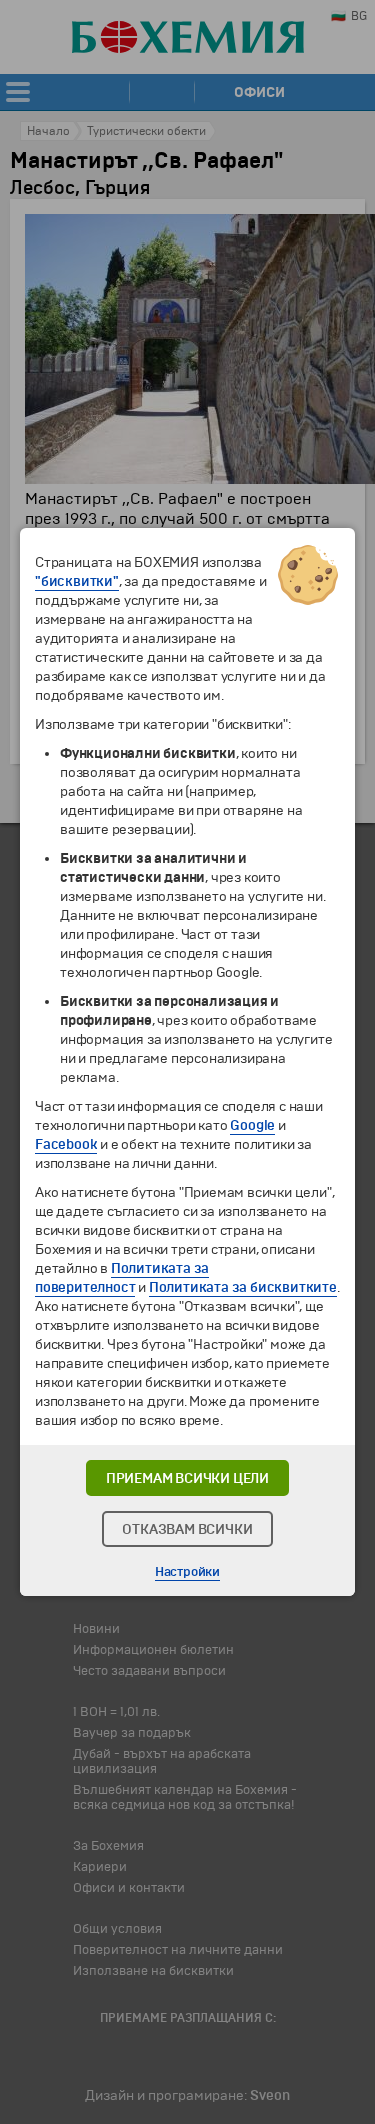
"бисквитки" (77, 581)
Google (252, 1125)
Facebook (66, 1144)
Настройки (187, 1572)
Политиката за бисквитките (243, 1287)
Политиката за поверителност (122, 1278)
